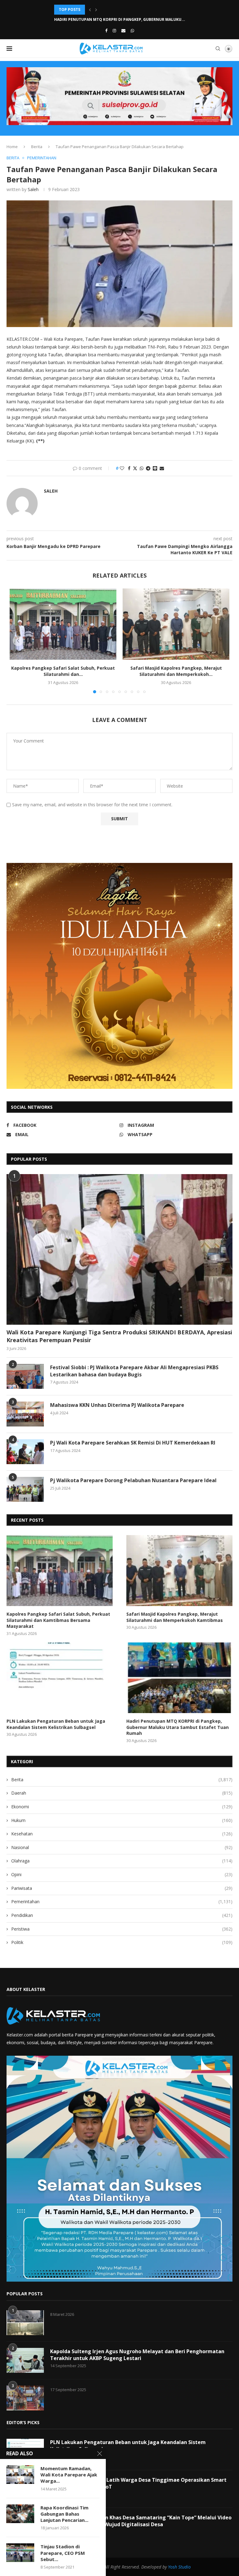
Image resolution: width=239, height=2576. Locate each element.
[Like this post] (122, 468)
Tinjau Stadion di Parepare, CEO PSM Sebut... (63, 2553)
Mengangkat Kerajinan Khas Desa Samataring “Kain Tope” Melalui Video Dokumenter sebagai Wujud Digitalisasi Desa (141, 2521)
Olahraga (122, 1861)
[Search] (218, 49)
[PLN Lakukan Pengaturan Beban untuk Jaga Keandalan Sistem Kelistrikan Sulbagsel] (60, 1678)
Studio (184, 2567)
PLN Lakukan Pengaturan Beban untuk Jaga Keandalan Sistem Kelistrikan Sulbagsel (56, 1724)
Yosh (173, 2567)
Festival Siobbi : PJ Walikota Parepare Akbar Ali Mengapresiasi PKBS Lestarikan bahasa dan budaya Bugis (134, 1371)
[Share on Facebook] (129, 468)
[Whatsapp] (132, 30)
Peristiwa (122, 1929)
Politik (122, 1942)
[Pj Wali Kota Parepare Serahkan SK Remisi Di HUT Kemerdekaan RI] (25, 1452)
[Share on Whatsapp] (142, 468)
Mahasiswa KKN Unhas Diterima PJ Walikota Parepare (117, 1405)
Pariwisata (122, 1888)
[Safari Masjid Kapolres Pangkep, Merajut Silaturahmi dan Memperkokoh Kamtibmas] (176, 624)
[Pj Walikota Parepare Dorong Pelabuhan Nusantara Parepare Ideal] (25, 1489)
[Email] (123, 30)
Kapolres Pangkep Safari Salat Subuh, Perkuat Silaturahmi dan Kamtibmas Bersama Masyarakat (58, 1620)
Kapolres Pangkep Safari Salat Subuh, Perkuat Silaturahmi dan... (63, 671)
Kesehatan (122, 1834)
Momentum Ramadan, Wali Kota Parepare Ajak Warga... (69, 2475)
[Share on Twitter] (135, 468)
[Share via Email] (162, 468)
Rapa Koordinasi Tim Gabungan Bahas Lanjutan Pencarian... (64, 2514)
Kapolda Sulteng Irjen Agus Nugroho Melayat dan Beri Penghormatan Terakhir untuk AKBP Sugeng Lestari (137, 2355)
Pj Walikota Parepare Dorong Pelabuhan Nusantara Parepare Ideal (133, 1480)
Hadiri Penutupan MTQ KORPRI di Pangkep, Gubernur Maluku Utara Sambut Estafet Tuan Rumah (178, 1727)
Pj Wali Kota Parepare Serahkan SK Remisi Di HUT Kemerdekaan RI (133, 1443)
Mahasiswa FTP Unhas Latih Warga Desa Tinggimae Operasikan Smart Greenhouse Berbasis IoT (138, 2483)
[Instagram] (114, 30)
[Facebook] (106, 30)
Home (12, 147)
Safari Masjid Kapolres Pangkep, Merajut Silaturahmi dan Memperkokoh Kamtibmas (175, 1617)
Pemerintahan (122, 1902)
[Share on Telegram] (148, 468)
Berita (37, 147)
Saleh (33, 189)
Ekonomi (122, 1807)
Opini (122, 1874)
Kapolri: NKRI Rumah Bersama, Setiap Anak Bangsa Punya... (115, 19)
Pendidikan (122, 1915)
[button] (90, 10)
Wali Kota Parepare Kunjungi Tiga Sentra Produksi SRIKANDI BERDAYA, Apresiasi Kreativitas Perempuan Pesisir (119, 1336)
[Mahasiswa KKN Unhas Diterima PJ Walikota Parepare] (25, 1414)
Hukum (122, 1820)
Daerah (122, 1793)
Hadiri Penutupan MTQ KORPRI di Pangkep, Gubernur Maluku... (120, 9)
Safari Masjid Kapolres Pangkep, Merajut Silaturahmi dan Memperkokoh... (176, 671)
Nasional (122, 1847)
